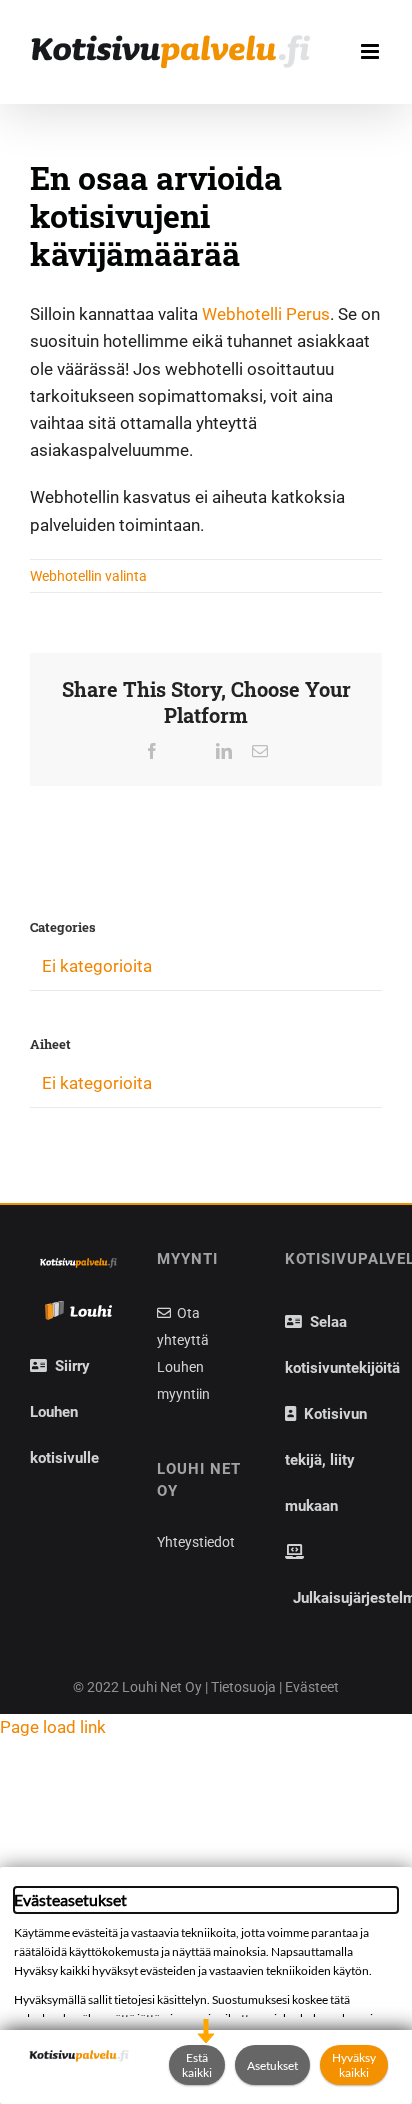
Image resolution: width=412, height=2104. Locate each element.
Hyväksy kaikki (354, 2065)
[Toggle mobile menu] (371, 51)
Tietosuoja (243, 1687)
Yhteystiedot (196, 1542)
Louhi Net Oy (162, 1687)
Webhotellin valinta (88, 576)
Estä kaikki (197, 2065)
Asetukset (272, 2065)
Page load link (53, 1727)
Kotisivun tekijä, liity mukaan (326, 1460)
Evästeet (312, 1687)
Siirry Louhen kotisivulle (64, 1412)
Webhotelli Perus (266, 314)
